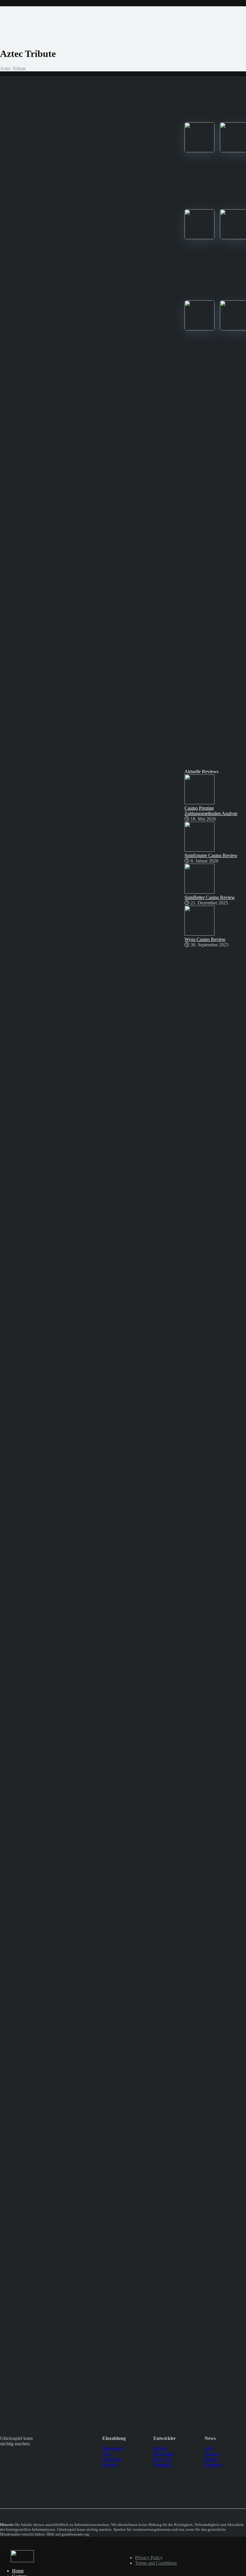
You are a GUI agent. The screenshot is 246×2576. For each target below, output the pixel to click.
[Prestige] (199, 151)
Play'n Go (163, 2459)
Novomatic (164, 2454)
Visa (106, 2454)
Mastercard (113, 2448)
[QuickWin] (199, 329)
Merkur (160, 2448)
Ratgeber (213, 2465)
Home (18, 2571)
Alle (209, 2448)
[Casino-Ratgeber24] (22, 2561)
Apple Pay (112, 2459)
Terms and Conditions (156, 2563)
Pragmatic (163, 2465)
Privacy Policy (149, 2558)
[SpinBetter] (199, 238)
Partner (211, 2459)
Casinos (212, 2454)
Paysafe (110, 2465)
